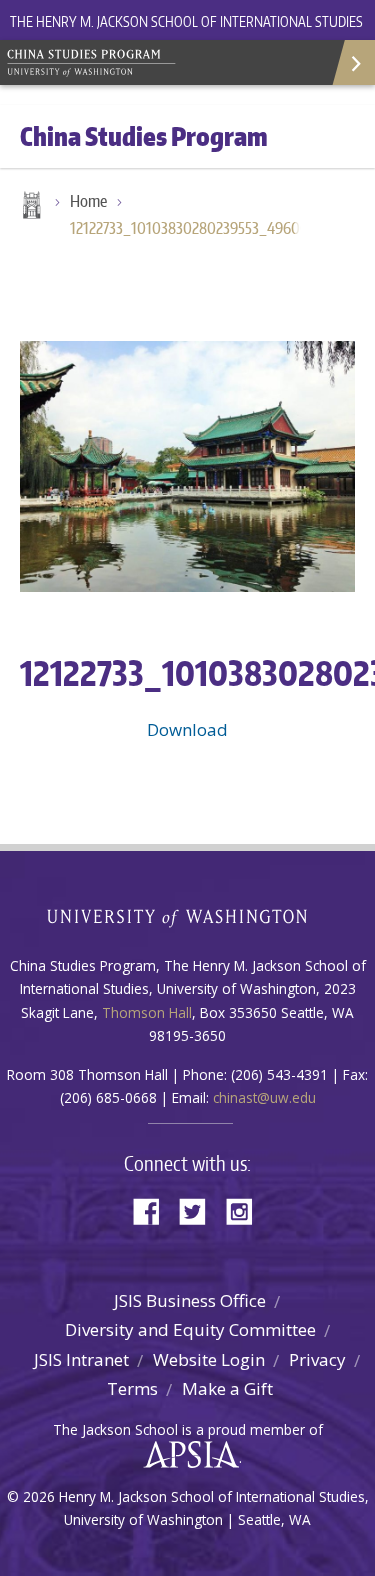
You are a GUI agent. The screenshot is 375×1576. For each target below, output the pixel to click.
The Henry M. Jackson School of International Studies (186, 21)
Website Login (209, 1359)
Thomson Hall (147, 1012)
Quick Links (352, 62)
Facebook (154, 1209)
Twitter (200, 1209)
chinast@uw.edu (264, 1097)
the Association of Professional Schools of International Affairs (186, 1455)
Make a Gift (227, 1388)
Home (30, 207)
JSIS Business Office (190, 1300)
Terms (132, 1388)
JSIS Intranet (81, 1359)
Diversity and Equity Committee (190, 1329)
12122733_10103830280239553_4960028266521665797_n (195, 228)
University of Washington (187, 915)
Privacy (317, 1359)
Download (187, 729)
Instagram (246, 1209)
